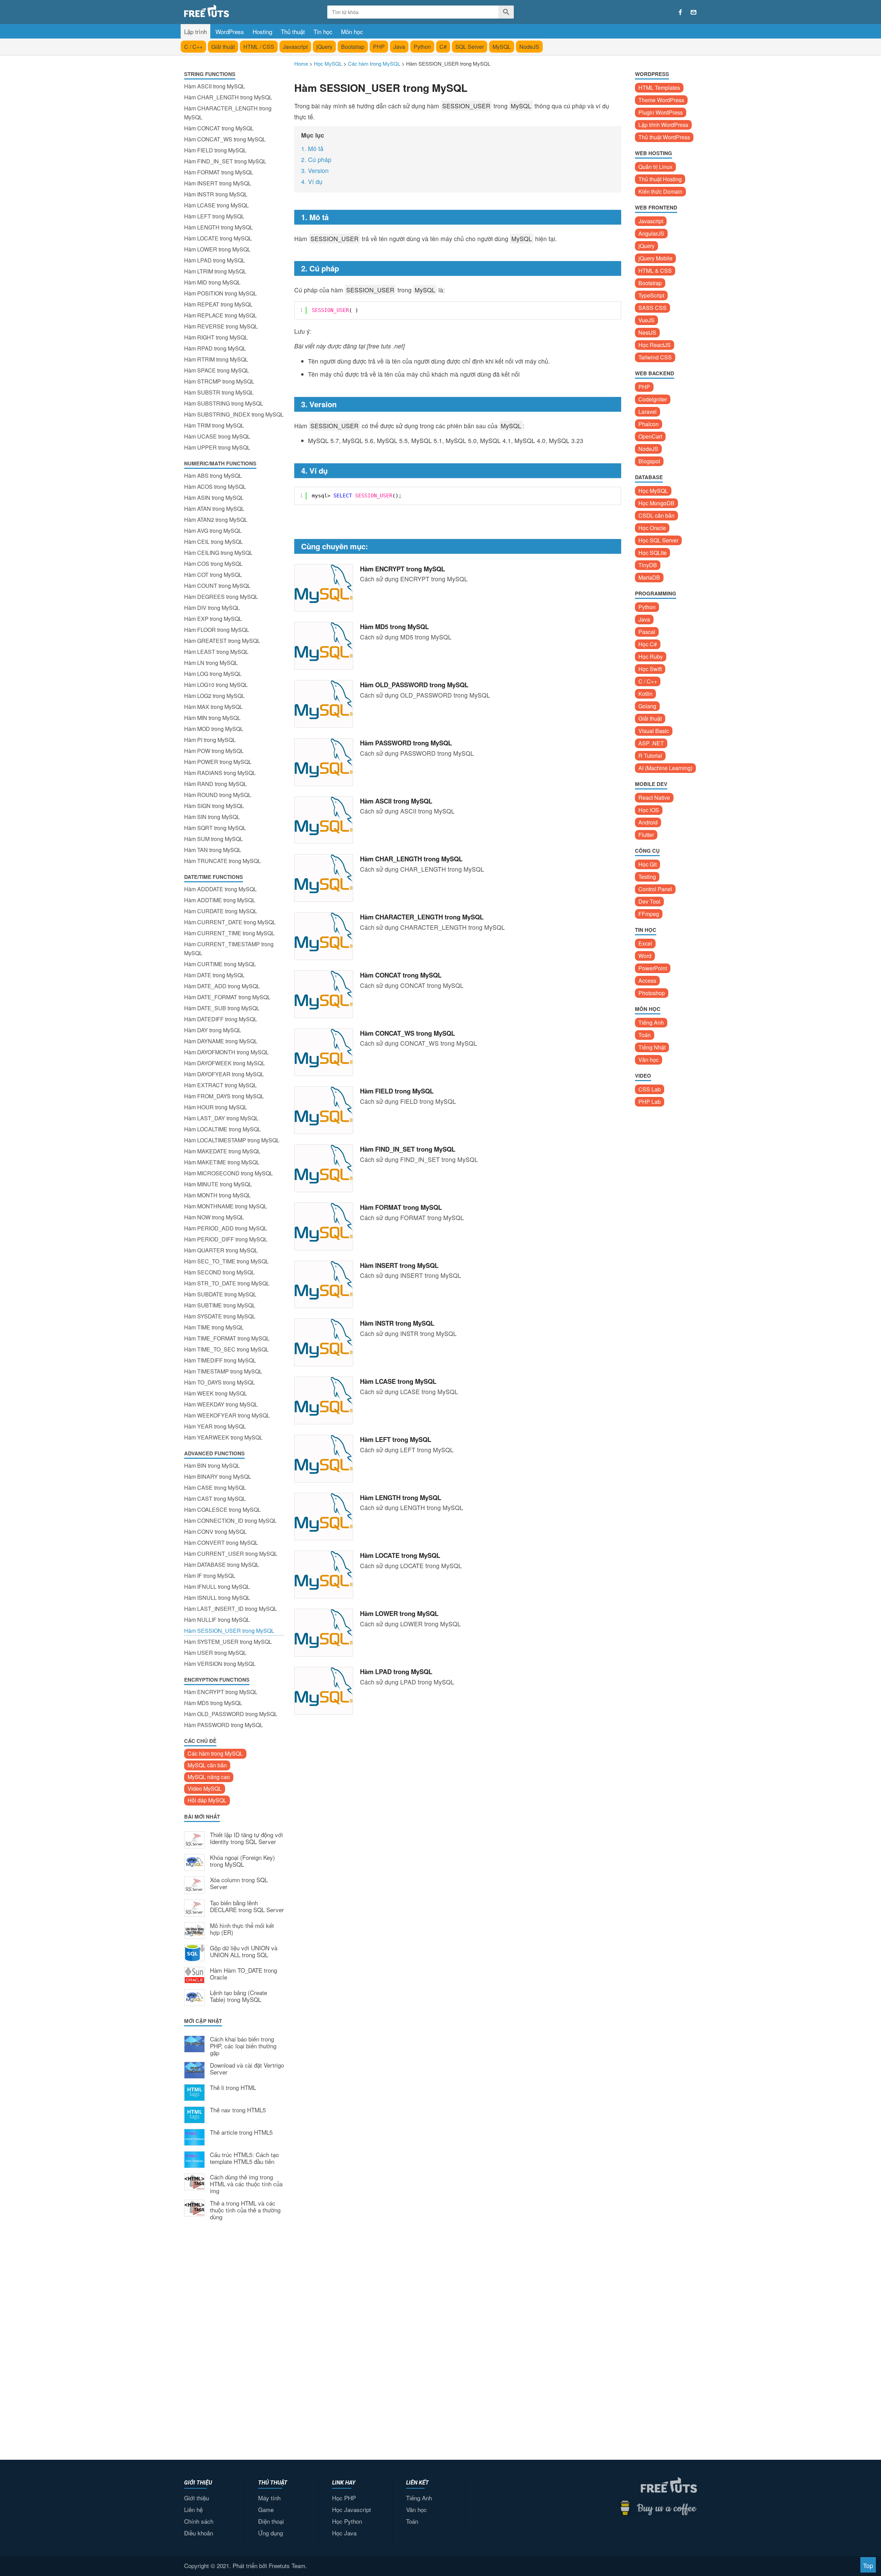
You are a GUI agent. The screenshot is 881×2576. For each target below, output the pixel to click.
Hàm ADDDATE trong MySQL (220, 889)
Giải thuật (223, 47)
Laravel (648, 412)
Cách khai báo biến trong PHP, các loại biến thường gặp (243, 2046)
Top (868, 2566)
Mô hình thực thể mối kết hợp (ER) (242, 1929)
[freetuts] (236, 11)
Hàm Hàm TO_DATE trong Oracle (243, 1974)
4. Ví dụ (312, 181)
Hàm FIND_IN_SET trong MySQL (225, 161)
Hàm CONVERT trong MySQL (221, 1543)
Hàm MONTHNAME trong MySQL (226, 1206)
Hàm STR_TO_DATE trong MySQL (227, 1283)
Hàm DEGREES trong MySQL (221, 597)
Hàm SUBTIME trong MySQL (220, 1305)
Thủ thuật (293, 31)
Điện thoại (271, 2521)
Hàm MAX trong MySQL (213, 707)
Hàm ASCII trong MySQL (215, 86)
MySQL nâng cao (209, 1777)
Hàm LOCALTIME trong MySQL (222, 1129)
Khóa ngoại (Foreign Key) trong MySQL (242, 1861)
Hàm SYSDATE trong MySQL (220, 1316)
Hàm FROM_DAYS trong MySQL (224, 1096)
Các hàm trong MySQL (215, 1753)
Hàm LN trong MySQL (211, 663)
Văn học (649, 1060)
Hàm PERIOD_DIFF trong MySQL (226, 1239)
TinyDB (648, 565)
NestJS (647, 332)
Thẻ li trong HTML (233, 2088)
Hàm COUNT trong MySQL (217, 586)
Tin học (323, 31)
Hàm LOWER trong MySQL (217, 249)
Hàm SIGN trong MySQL (214, 806)
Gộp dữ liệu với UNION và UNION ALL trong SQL (244, 1952)
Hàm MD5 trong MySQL (213, 1703)
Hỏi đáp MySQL (207, 1800)
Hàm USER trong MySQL (215, 1653)
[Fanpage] (680, 12)
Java (399, 47)
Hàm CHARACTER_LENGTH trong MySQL (228, 113)
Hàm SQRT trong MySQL (215, 828)
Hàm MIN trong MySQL (212, 718)
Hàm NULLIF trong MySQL (217, 1620)
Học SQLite (652, 553)
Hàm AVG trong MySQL (213, 531)
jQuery (324, 47)
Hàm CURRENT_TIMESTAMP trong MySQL (229, 949)
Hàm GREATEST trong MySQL (222, 641)
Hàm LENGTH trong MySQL (219, 227)
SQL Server (470, 47)
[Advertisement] (234, 2339)
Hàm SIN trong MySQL (212, 817)
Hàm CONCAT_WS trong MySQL (225, 139)
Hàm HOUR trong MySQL (216, 1107)
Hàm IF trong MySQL (210, 1576)
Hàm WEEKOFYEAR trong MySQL (227, 1415)
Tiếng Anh (651, 1022)
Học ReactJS (655, 345)
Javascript (295, 47)
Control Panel (655, 889)
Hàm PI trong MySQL (210, 740)
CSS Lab (650, 1089)
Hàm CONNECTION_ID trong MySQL (230, 1521)
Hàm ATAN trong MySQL (214, 509)
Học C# (648, 644)
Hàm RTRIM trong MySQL (216, 359)
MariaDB (649, 577)
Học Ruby (651, 656)
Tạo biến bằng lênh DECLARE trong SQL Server (247, 1907)
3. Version (315, 170)
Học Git (648, 864)
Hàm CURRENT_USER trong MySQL (231, 1554)
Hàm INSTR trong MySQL (216, 194)
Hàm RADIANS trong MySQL (220, 773)
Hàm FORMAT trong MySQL (219, 172)
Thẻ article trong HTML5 (241, 2133)
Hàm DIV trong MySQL (212, 608)
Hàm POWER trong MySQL (218, 762)
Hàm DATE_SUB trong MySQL (222, 1008)
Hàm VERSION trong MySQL (220, 1664)
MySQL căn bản (207, 1765)
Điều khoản (199, 2533)
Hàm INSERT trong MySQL (218, 183)
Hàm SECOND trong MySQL (219, 1272)
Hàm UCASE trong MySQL (217, 436)
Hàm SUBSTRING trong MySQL (224, 403)
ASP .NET (651, 743)
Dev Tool (649, 901)
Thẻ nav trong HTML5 (238, 2110)
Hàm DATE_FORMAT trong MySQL (227, 997)
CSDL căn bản (656, 515)
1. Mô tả (312, 148)
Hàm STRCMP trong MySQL (219, 381)
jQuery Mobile (655, 258)
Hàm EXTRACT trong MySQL (220, 1085)
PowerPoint (653, 968)
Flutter (646, 835)
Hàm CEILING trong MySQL (218, 553)
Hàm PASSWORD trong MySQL (224, 1725)
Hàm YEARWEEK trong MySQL (223, 1437)
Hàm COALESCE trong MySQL (222, 1510)
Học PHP (344, 2498)
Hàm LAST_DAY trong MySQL (221, 1118)
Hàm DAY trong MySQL (213, 1030)
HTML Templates (659, 88)
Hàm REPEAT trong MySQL (218, 304)
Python (422, 47)
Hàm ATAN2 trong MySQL (216, 520)
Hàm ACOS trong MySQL (215, 487)
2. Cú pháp (316, 159)
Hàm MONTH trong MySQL (217, 1195)
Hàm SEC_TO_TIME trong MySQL (226, 1261)
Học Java (344, 2533)
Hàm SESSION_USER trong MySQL (229, 1631)
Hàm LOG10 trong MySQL (216, 685)
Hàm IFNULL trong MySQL (217, 1587)
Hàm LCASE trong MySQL (216, 205)
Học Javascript (352, 2509)
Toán (645, 1035)
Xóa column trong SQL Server (239, 1884)
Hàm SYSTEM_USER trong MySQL (228, 1642)
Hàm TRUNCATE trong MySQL (222, 861)
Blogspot (649, 461)
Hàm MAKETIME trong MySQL (222, 1162)
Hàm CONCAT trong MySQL (219, 128)
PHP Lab (650, 1102)
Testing (647, 877)
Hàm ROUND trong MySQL (218, 795)
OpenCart (650, 436)
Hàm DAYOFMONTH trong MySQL (226, 1052)
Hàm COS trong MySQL (213, 564)
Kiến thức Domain (660, 191)
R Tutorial (650, 756)
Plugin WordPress (661, 112)
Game (266, 2509)
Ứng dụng (270, 2533)
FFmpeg (649, 914)
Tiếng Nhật (652, 1047)
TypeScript (651, 295)
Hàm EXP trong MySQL (213, 619)
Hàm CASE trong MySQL (215, 1488)
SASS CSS (652, 308)
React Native (654, 797)
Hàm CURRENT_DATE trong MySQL (230, 922)
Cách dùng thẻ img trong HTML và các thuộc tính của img (246, 2184)
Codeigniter (653, 399)
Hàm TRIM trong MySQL (214, 425)
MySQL (502, 47)
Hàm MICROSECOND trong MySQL (229, 1173)
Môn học (352, 31)
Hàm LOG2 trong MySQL (214, 696)
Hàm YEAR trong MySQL (215, 1426)
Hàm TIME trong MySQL (214, 1327)
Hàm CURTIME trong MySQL (220, 964)
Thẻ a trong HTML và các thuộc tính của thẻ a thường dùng (245, 2210)
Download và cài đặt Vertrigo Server (247, 2069)
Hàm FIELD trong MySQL (215, 150)
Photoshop (652, 993)
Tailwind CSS (655, 357)
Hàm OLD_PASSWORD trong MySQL (231, 1714)
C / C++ (193, 47)
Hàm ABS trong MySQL (213, 476)
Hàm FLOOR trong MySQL (217, 630)
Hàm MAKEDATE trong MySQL (222, 1151)
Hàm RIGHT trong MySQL (216, 337)
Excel (645, 943)
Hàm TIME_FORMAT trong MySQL (227, 1338)
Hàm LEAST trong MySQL (216, 652)
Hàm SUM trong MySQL (214, 839)
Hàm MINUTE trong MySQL (218, 1184)
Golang (647, 706)
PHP (379, 47)
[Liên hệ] (694, 12)
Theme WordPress (661, 100)
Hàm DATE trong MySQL (214, 975)
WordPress (230, 31)
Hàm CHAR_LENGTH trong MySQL (228, 97)
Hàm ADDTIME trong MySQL (220, 900)
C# (443, 47)
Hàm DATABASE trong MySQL (222, 1565)
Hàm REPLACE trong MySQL (220, 315)
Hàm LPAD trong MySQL (215, 260)
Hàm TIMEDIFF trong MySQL (220, 1360)
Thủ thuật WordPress (664, 137)
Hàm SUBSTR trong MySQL (219, 392)
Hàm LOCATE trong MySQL (218, 238)
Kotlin (645, 694)
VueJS (646, 320)
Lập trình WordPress (663, 125)
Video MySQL (205, 1788)
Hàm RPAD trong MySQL (215, 348)
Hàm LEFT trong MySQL (214, 216)
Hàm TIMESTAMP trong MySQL (223, 1371)
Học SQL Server (658, 540)
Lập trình (195, 31)
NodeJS (529, 47)
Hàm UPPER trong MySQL (217, 447)
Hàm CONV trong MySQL (215, 1532)
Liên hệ (193, 2509)
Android (648, 822)
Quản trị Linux (655, 167)
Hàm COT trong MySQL (213, 575)
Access (647, 980)
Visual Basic (654, 731)
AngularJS (651, 233)
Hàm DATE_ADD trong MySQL (222, 986)
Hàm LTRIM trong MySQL (215, 271)
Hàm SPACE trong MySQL (217, 370)
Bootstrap (353, 47)
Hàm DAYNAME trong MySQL (221, 1041)
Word (645, 956)
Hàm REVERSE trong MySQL (221, 326)
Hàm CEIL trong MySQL (214, 542)
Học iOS (649, 810)
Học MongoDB (656, 503)
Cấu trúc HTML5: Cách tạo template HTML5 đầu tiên (244, 2158)
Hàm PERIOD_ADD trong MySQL (226, 1228)
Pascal (647, 632)
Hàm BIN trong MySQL (212, 1465)
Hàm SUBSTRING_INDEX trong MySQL (234, 414)
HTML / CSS (259, 47)
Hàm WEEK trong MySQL (216, 1393)
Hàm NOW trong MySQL (214, 1217)
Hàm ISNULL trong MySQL (217, 1598)
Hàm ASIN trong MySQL (214, 498)
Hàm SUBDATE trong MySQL (220, 1294)
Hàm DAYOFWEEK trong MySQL (225, 1063)
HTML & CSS (655, 271)
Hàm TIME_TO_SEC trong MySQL (226, 1349)
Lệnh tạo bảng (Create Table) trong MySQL (238, 1996)
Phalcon (649, 424)
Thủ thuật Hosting (660, 179)
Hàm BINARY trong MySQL (218, 1476)
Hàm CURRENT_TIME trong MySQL (229, 933)
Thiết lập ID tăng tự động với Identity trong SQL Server (246, 1839)
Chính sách (199, 2521)
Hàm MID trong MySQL (212, 282)
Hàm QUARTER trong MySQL (221, 1250)
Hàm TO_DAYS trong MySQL (220, 1382)
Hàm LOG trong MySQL (213, 674)
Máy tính (269, 2498)
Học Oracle (652, 528)
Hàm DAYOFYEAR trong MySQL (224, 1074)
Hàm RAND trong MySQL (215, 784)
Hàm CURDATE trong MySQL (221, 911)
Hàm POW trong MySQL (214, 751)
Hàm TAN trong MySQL (213, 850)
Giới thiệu (197, 2498)
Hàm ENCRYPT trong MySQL (221, 1692)
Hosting (262, 31)
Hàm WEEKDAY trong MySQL (221, 1404)
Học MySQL (653, 491)
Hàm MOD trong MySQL (214, 729)
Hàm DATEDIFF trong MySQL (221, 1019)
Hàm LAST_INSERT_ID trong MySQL (231, 1609)
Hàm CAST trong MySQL (215, 1499)
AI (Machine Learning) (665, 768)
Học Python (347, 2521)
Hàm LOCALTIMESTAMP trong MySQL (232, 1140)
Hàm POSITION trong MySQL (220, 293)
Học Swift (650, 669)
